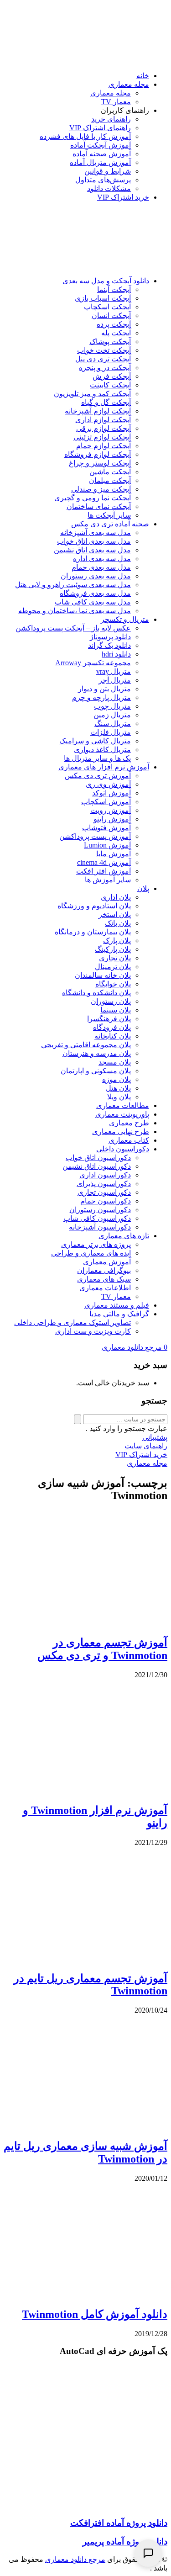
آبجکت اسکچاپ (107, 307)
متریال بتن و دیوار (104, 689)
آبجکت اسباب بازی (103, 298)
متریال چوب (112, 706)
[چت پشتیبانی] (148, 2553)
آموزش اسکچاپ (106, 802)
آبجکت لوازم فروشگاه (98, 454)
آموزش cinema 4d (104, 862)
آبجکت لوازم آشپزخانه (98, 411)
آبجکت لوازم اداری (103, 420)
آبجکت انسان (111, 315)
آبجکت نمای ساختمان (99, 506)
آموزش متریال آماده (100, 162)
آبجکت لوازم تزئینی (102, 437)
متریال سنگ (113, 724)
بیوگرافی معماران (104, 1270)
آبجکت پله (116, 333)
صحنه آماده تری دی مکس (110, 524)
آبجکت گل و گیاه (106, 402)
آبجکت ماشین (110, 472)
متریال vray (114, 671)
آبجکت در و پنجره (105, 368)
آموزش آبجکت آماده (101, 145)
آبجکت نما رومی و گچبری (93, 498)
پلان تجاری (115, 958)
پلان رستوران (111, 1001)
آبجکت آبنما (114, 289)
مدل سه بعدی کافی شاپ (93, 602)
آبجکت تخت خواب (104, 350)
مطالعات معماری (123, 1105)
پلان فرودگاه (112, 1027)
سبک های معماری (104, 1279)
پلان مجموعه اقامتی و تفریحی (86, 1045)
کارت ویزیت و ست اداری (93, 1331)
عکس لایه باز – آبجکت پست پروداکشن (73, 628)
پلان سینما (116, 1010)
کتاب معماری (129, 1140)
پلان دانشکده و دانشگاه (96, 993)
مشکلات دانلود (109, 188)
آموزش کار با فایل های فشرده (85, 136)
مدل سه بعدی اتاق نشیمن (92, 550)
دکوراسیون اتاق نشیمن (97, 1166)
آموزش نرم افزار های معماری (104, 767)
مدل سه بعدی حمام (101, 567)
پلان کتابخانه (113, 1036)
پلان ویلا (119, 1097)
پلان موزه (117, 1079)
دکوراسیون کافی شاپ (97, 1218)
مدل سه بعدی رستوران (96, 576)
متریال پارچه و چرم (101, 697)
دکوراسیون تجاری (104, 1192)
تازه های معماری (124, 1236)
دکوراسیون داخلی (123, 1149)
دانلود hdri (116, 654)
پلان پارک (117, 941)
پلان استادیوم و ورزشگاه (94, 906)
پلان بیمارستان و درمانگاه (93, 932)
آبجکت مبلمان (110, 480)
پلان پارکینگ (113, 949)
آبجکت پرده (114, 324)
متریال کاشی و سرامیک (95, 741)
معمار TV (116, 102)
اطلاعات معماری (105, 1288)
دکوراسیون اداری (105, 1175)
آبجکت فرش (112, 376)
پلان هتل (118, 1088)
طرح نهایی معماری (121, 1132)
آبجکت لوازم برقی (104, 428)
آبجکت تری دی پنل (103, 359)
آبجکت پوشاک (110, 342)
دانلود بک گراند (109, 645)
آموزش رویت (111, 810)
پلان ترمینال (113, 967)
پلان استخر (115, 914)
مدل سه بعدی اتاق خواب (94, 541)
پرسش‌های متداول (103, 180)
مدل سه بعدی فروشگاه (95, 593)
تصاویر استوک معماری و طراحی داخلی (73, 1322)
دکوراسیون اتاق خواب (98, 1158)
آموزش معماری (107, 1262)
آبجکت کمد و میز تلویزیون (92, 394)
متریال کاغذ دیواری (102, 750)
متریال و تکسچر (125, 619)
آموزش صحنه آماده (102, 154)
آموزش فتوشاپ (106, 828)
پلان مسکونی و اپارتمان (96, 1071)
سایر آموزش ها (108, 880)
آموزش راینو (112, 819)
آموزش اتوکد (111, 793)
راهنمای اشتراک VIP (100, 128)
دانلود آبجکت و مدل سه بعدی (106, 281)
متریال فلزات (111, 732)
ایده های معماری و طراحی (91, 1253)
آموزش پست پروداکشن (95, 836)
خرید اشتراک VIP (123, 197)
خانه (143, 76)
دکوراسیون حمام (106, 1201)
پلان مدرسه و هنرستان (97, 1053)
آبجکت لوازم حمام (104, 446)
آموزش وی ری (108, 784)
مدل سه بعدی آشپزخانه (96, 533)
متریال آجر (115, 680)
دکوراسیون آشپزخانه (100, 1227)
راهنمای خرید (111, 119)
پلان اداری (116, 897)
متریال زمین (112, 715)
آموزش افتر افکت (104, 871)
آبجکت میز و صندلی (101, 489)
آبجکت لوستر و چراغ (100, 463)
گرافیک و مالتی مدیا (119, 1314)
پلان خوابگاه (113, 984)
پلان (143, 888)
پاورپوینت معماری (122, 1114)
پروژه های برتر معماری (96, 1244)
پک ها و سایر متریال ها (97, 758)
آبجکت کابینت (110, 385)
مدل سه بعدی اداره (102, 559)
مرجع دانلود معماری (75, 2559)
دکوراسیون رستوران (100, 1210)
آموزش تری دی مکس (98, 776)
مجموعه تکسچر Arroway (93, 663)
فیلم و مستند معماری (117, 1305)
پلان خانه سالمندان (103, 975)
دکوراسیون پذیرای (104, 1184)
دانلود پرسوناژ (110, 637)
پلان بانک (118, 923)
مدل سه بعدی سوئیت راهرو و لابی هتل (73, 585)
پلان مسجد (115, 1062)
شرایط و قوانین (108, 171)
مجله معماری (129, 84)
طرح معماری (129, 1123)
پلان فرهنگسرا (109, 1019)
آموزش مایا (114, 854)
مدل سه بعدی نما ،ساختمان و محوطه (75, 611)
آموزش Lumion (107, 845)
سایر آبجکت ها (109, 515)
